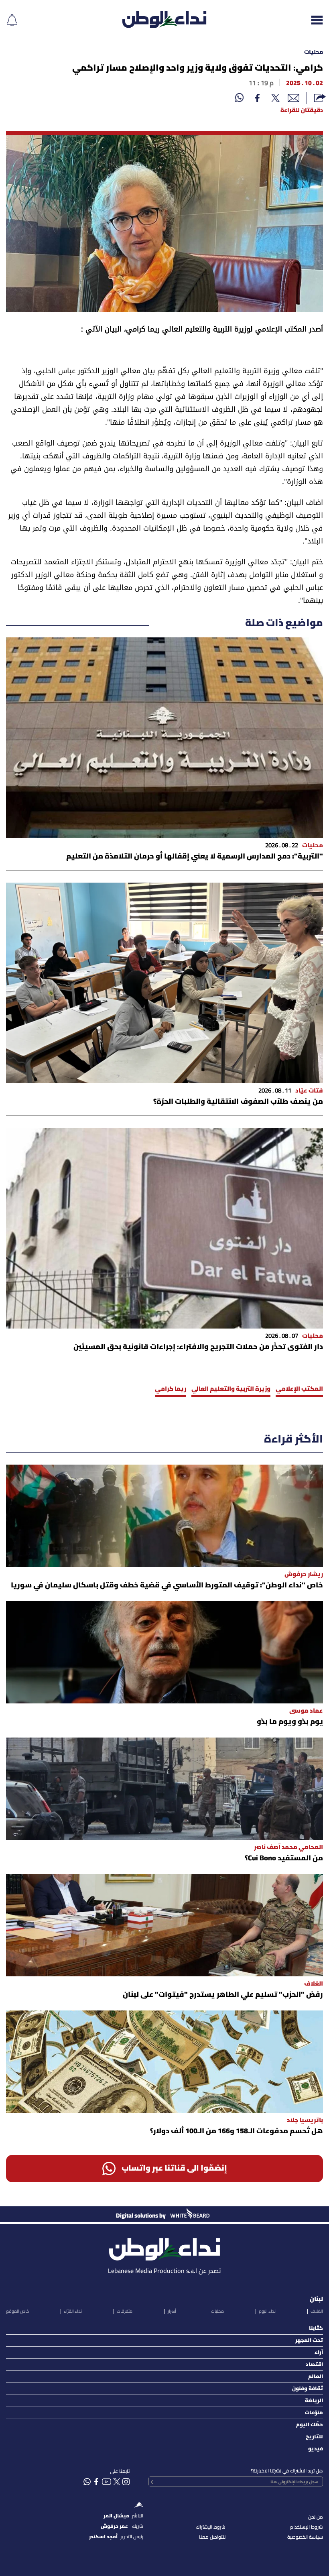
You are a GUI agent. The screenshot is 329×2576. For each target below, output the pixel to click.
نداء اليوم (267, 2311)
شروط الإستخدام (307, 2527)
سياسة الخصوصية (305, 2537)
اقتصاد (314, 2365)
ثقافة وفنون (308, 2389)
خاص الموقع (17, 2311)
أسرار (172, 2311)
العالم (316, 2377)
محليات (314, 52)
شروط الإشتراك (211, 2527)
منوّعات (314, 2413)
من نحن (316, 2517)
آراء (319, 2353)
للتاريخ (314, 2437)
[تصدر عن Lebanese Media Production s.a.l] (164, 2247)
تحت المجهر (309, 2341)
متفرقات (125, 2311)
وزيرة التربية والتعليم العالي (231, 1389)
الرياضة (314, 2401)
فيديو (316, 2449)
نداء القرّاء (73, 2311)
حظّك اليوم (310, 2425)
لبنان (316, 2299)
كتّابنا (316, 2329)
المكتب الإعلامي (299, 1389)
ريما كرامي (171, 1389)
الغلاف (317, 2311)
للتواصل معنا (212, 2537)
